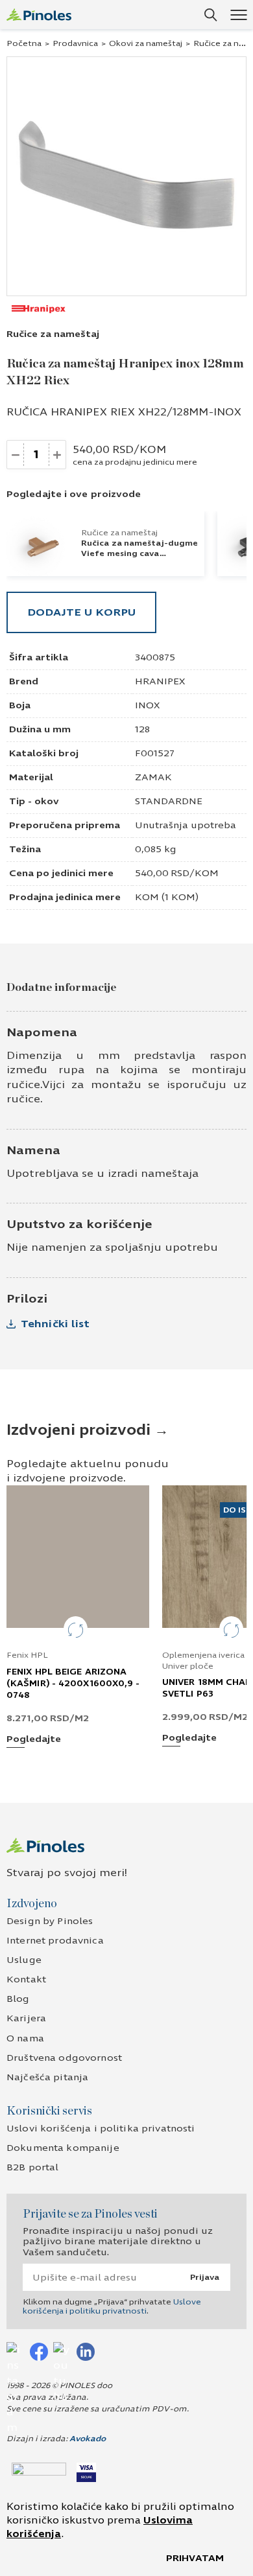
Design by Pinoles (50, 1921)
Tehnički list (55, 1324)
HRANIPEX (160, 681)
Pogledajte (34, 1740)
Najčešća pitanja (47, 2077)
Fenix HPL (27, 1655)
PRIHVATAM (195, 2558)
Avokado (88, 2439)
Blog (18, 1999)
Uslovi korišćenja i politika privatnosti (101, 2129)
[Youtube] (62, 2351)
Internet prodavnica (55, 1941)
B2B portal (32, 2167)
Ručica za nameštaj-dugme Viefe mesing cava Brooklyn (139, 553)
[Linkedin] (86, 2351)
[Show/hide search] (211, 15)
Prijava (205, 2277)
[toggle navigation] (238, 15)
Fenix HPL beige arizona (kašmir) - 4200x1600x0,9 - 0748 (73, 1684)
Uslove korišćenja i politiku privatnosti (112, 2306)
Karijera (26, 2018)
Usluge (24, 1960)
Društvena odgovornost (64, 2058)
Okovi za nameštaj (146, 43)
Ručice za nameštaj (53, 334)
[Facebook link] (39, 2351)
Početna (24, 43)
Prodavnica (75, 43)
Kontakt (26, 1979)
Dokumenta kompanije (63, 2148)
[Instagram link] (16, 2351)
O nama (25, 2038)
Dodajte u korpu (81, 612)
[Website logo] (39, 15)
